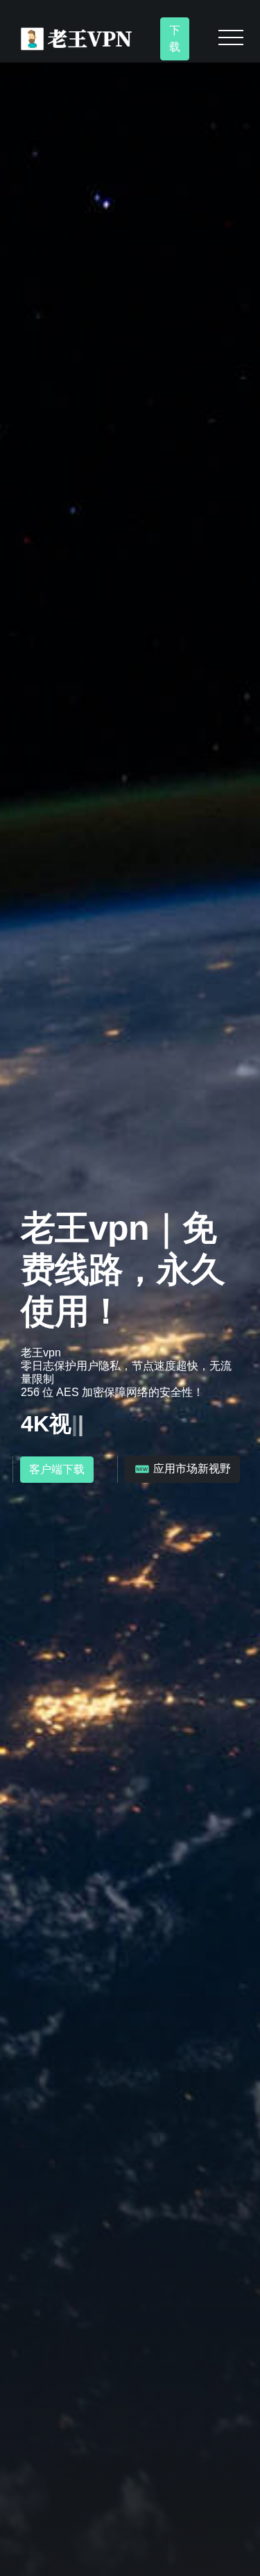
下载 (175, 39)
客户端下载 (57, 1469)
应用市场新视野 (191, 1469)
